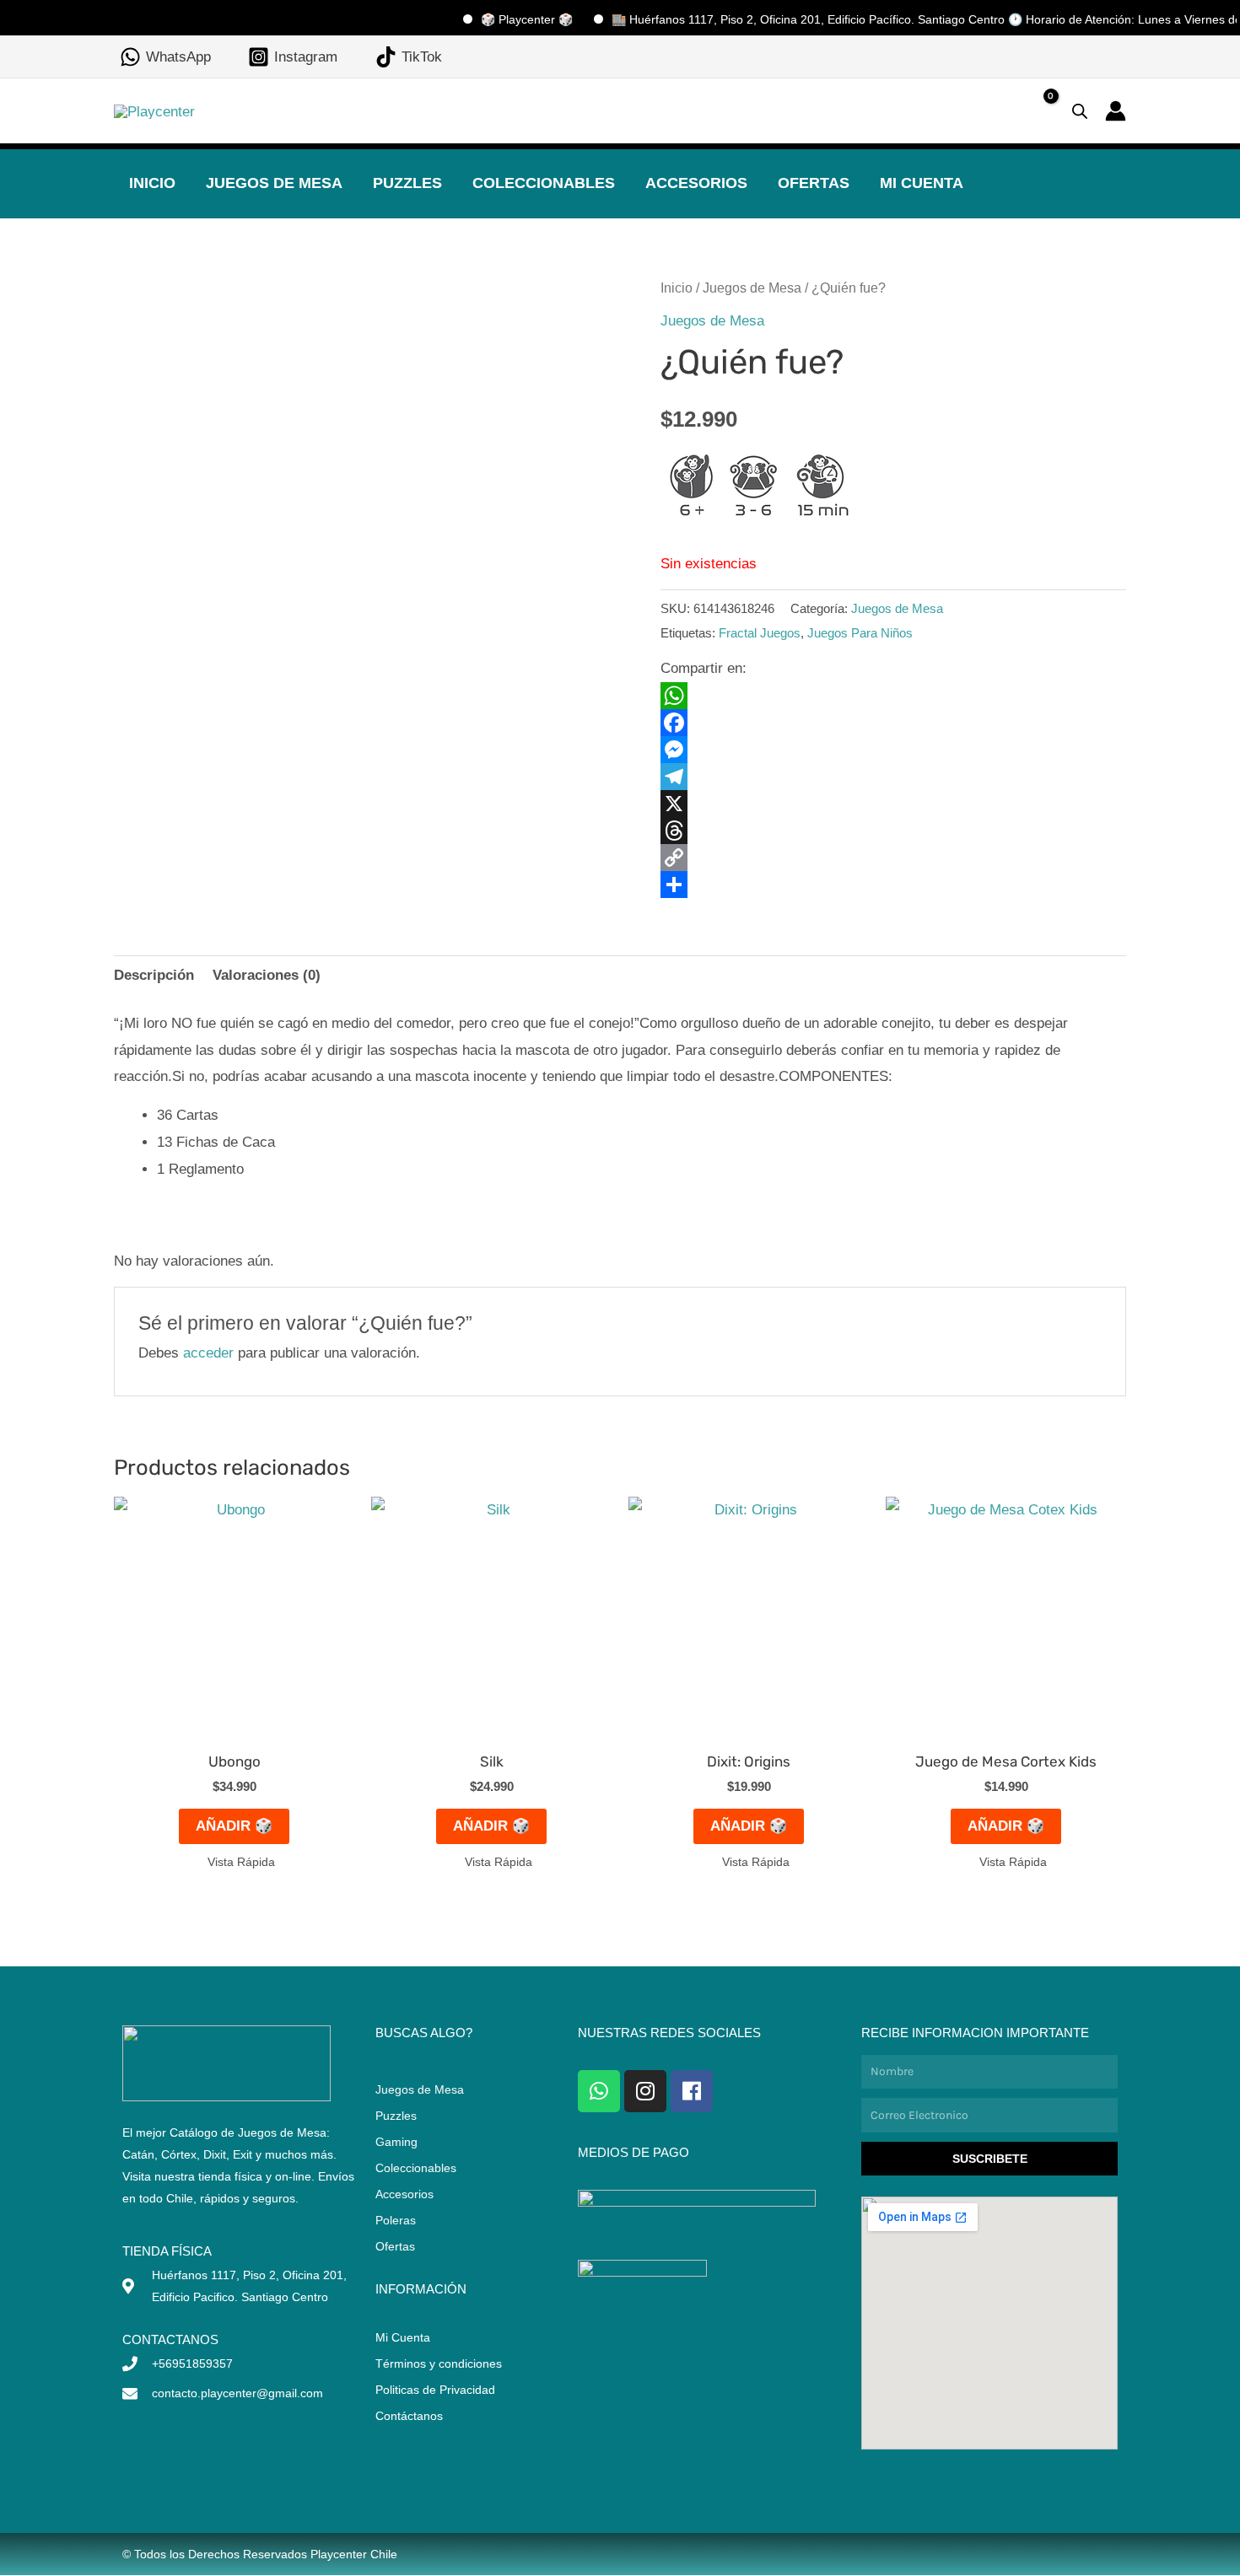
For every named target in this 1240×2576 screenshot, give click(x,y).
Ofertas (814, 183)
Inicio (152, 183)
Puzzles (407, 183)
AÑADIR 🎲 (234, 1826)
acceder (208, 1353)
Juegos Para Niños (860, 633)
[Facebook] (893, 723)
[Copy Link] (893, 858)
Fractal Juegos (760, 633)
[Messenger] (893, 750)
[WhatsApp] (893, 696)
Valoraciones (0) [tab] (267, 975)
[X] (893, 804)
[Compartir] (893, 885)
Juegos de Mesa (274, 183)
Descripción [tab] (154, 975)
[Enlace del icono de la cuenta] (1116, 111)
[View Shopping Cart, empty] (1037, 111)
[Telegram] (893, 777)
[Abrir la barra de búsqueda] (1080, 111)
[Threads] (893, 831)
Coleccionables (544, 183)
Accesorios (696, 183)
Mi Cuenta (922, 183)
